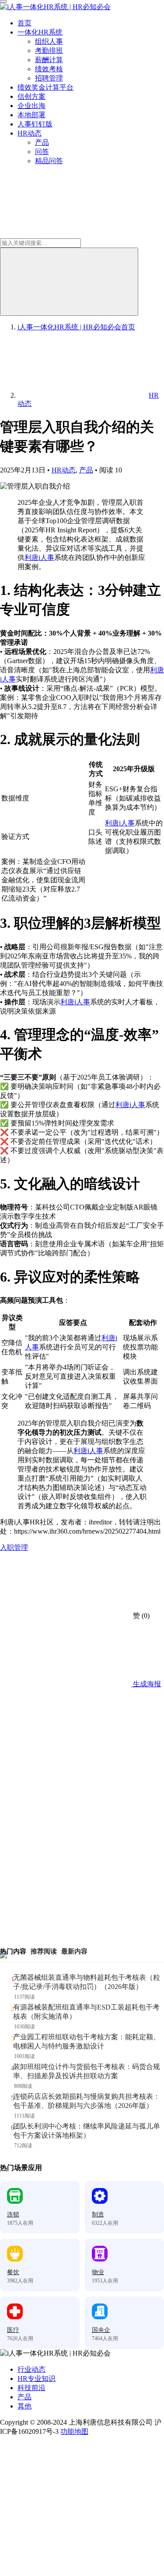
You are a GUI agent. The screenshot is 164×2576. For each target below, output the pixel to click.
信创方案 (31, 96)
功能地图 (74, 2431)
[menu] (3, 1)
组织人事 (49, 41)
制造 (98, 2214)
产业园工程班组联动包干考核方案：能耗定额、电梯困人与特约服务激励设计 (87, 2041)
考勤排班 (49, 51)
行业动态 (31, 2369)
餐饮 (13, 2272)
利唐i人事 (39, 557)
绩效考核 (49, 69)
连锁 (13, 2214)
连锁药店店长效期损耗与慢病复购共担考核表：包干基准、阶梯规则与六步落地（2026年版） (87, 2101)
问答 (42, 152)
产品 (42, 142)
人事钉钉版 (35, 124)
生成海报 (146, 1684)
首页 (24, 23)
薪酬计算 (49, 60)
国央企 (101, 2330)
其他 (24, 2406)
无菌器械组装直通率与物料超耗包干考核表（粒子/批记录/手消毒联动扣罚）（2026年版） (87, 1982)
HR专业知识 (37, 2379)
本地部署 (31, 115)
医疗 (13, 2330)
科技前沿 (31, 2388)
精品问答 (49, 161)
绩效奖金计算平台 (45, 87)
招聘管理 (49, 78)
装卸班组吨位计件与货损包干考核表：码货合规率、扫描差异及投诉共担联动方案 (87, 2071)
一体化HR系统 (40, 32)
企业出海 (31, 106)
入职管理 (14, 1547)
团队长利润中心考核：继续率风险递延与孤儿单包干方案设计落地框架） (87, 2131)
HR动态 (30, 133)
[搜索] (69, 282)
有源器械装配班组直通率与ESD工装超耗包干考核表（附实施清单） (86, 2012)
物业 (98, 2272)
